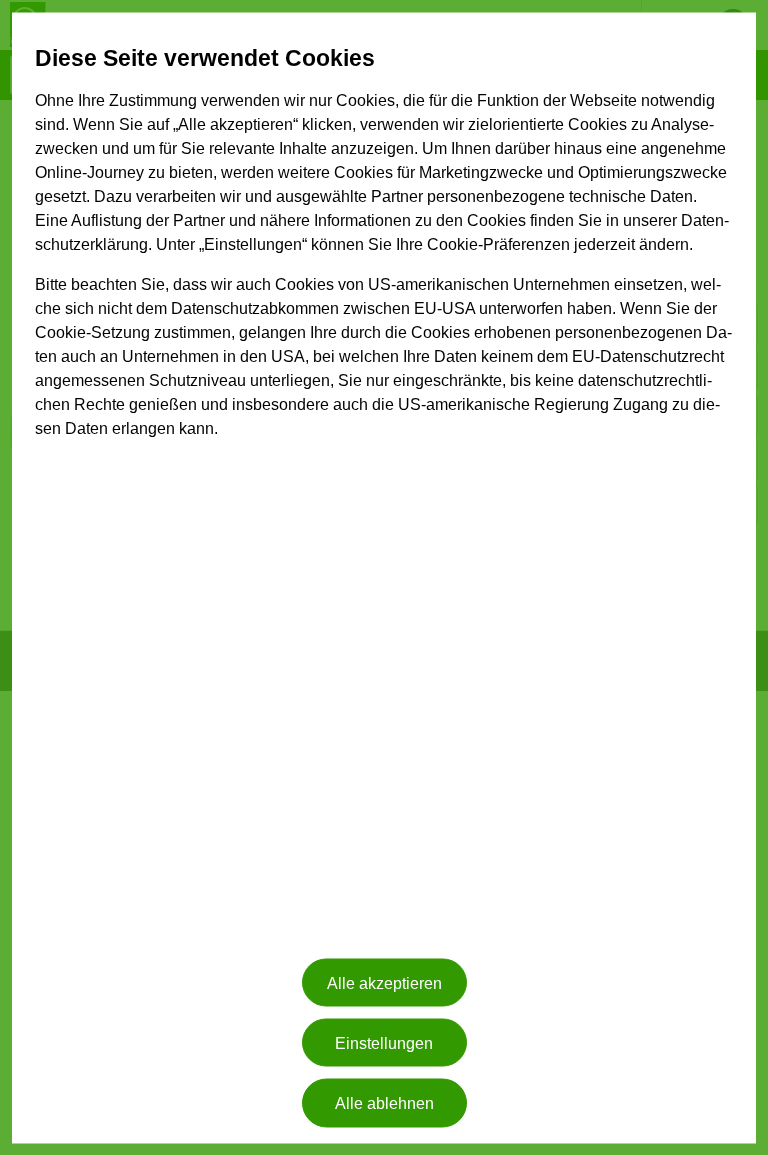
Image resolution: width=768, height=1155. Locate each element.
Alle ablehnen (384, 1102)
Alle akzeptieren (384, 982)
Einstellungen (384, 1042)
